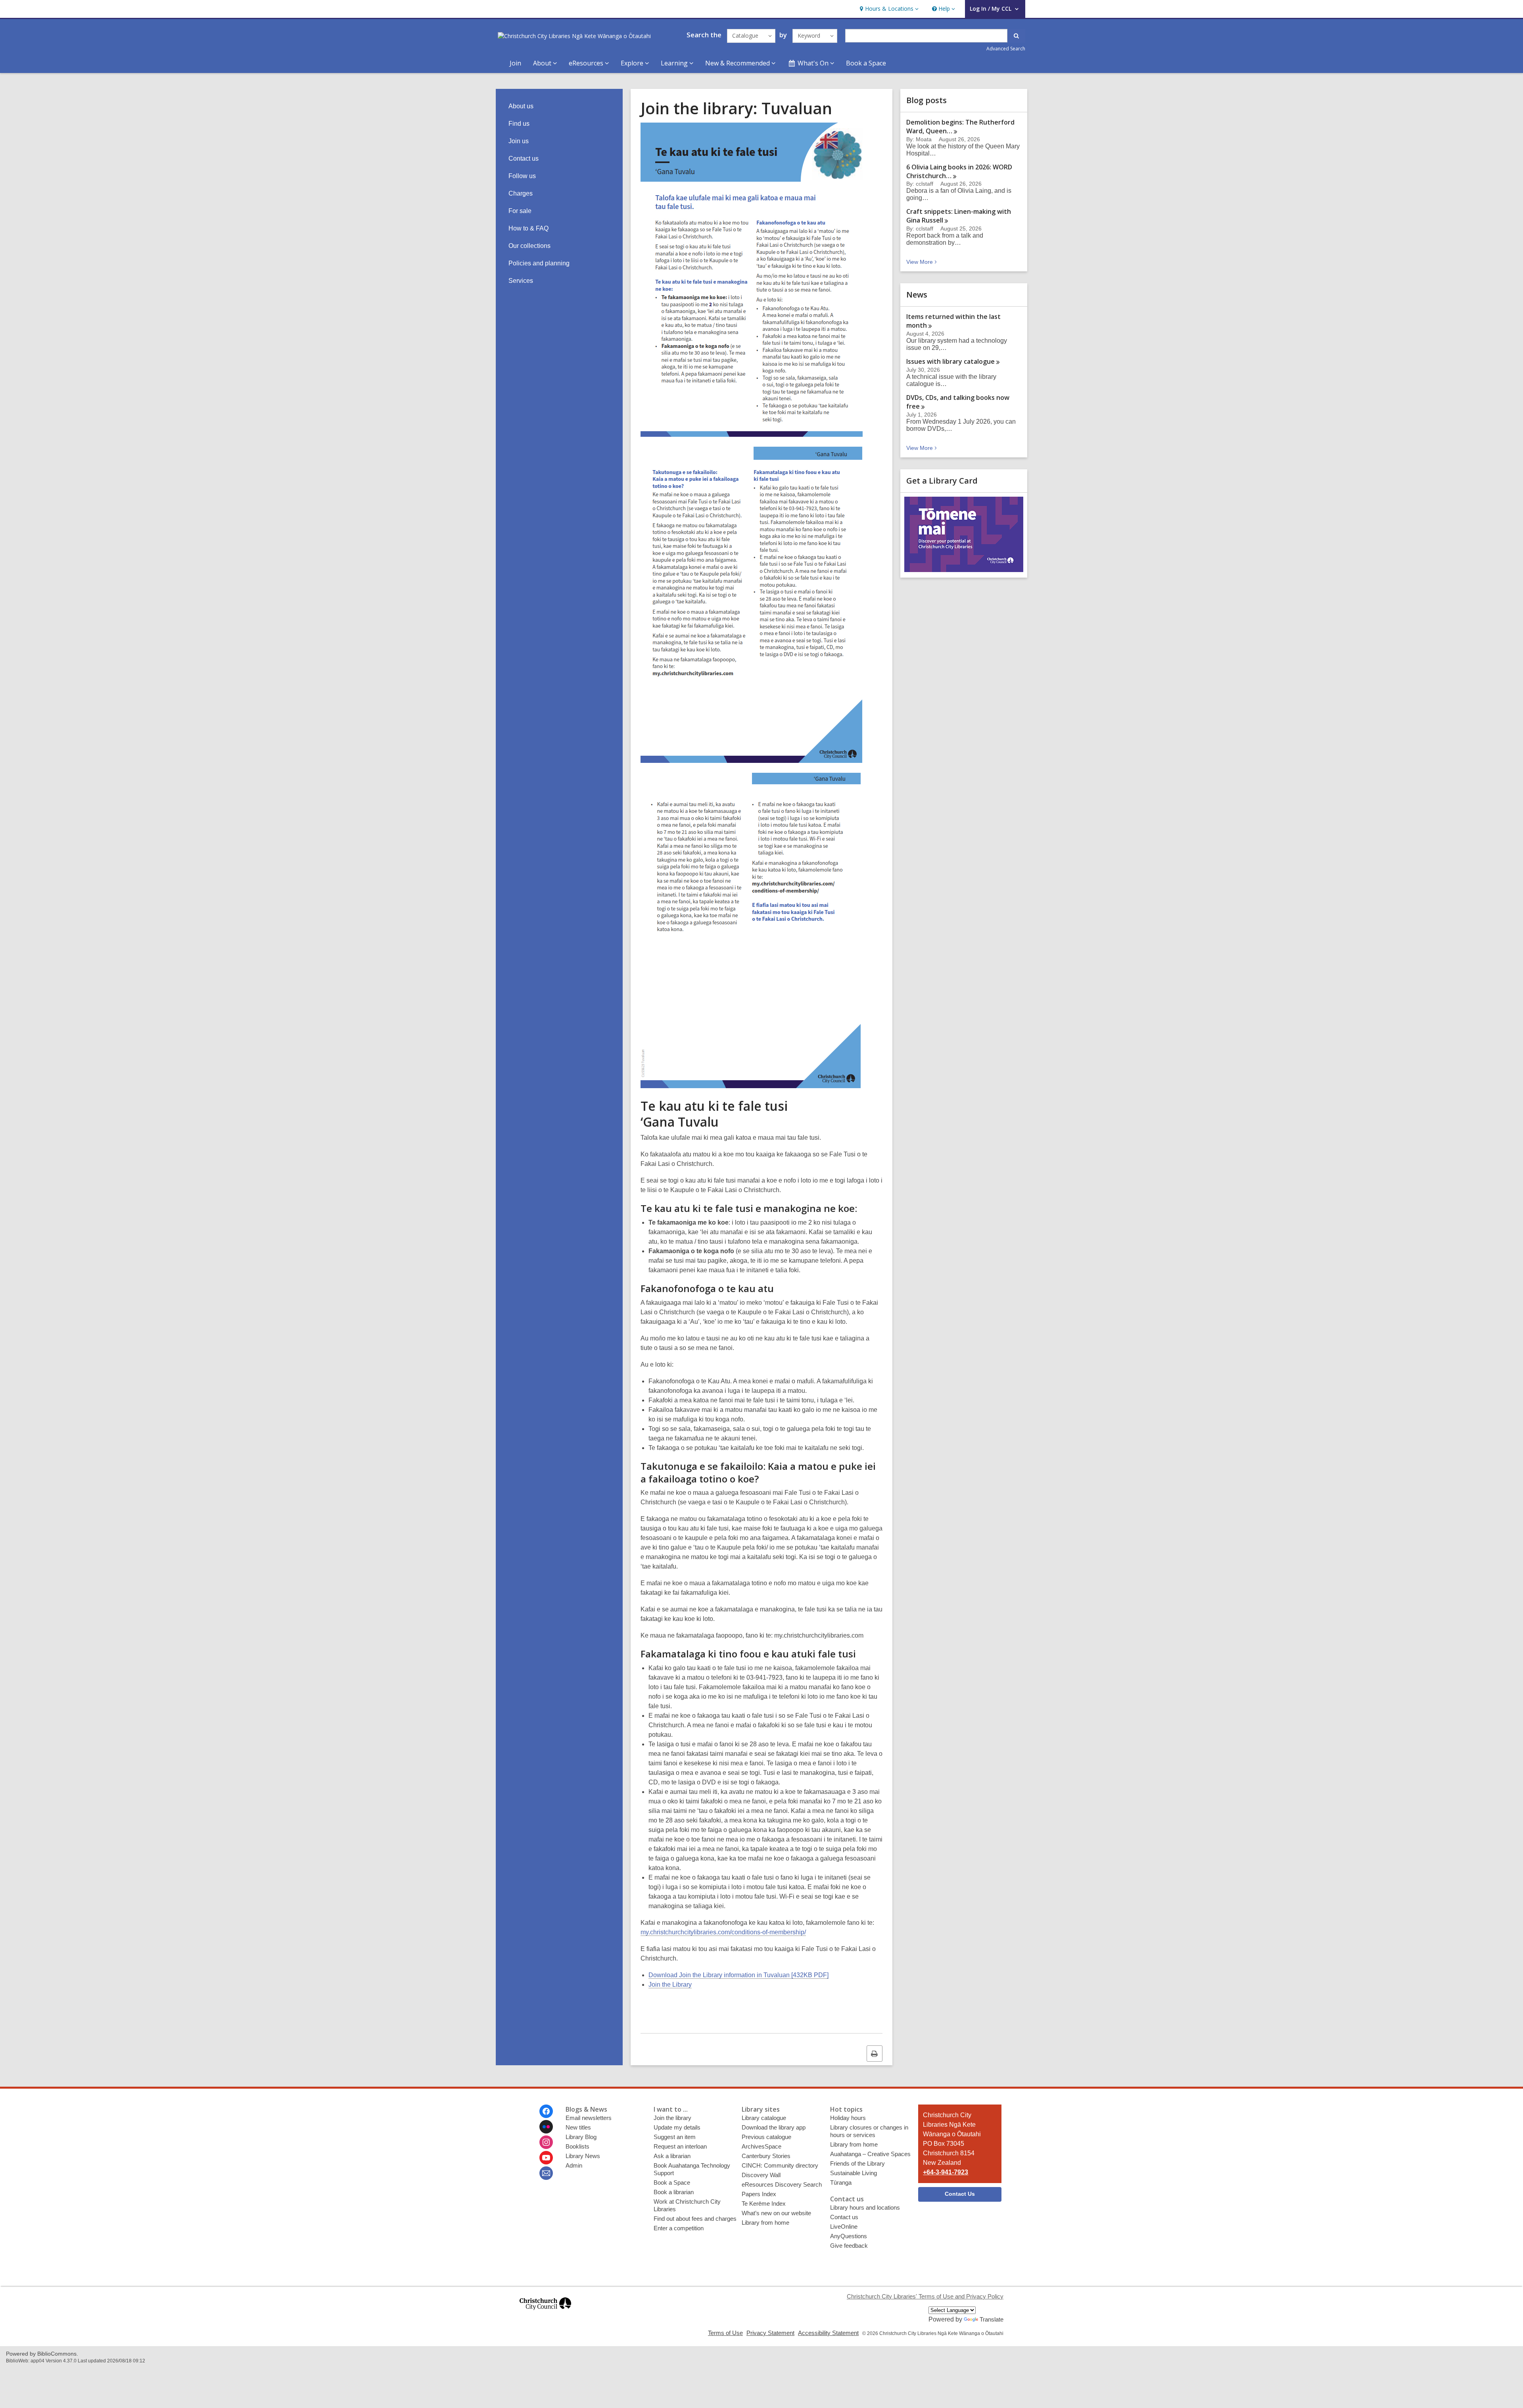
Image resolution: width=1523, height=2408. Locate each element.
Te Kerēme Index (764, 2203)
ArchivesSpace (761, 2146)
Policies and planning (539, 263)
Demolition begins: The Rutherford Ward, (960, 127)
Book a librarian (674, 2192)
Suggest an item (675, 2137)
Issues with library (950, 361)
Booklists (577, 2146)
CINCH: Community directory (780, 2165)
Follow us (522, 176)
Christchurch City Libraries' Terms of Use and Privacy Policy (925, 2296)
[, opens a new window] (545, 2313)
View (922, 262)
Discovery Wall (761, 2175)
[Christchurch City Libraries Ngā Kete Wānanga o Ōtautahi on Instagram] (546, 2142)
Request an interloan (680, 2146)
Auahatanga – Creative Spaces (870, 2154)
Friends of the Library (857, 2163)
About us (521, 106)
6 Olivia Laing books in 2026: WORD (959, 171)
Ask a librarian (672, 2156)
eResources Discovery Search (782, 2184)
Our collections (529, 246)
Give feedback (849, 2246)
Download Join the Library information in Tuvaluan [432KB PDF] (738, 1975)
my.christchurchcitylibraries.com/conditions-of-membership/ (723, 1932)
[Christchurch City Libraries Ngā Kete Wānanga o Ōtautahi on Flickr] (546, 2127)
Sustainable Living (854, 2173)
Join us (519, 141)
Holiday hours (848, 2118)
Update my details (677, 2127)
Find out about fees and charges (695, 2219)
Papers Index (759, 2194)
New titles (578, 2127)
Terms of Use (725, 2333)
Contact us (524, 158)
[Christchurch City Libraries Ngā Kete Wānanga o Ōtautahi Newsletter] (546, 2173)
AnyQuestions (849, 2236)
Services (521, 281)
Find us (519, 124)
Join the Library (670, 1985)
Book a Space (866, 63)
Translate (992, 2319)
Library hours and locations (865, 2207)
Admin (574, 2165)
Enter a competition (679, 2228)
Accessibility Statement (828, 2333)
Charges (521, 193)
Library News (583, 2156)
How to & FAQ (528, 228)
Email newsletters (589, 2118)
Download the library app (774, 2127)
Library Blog (581, 2137)
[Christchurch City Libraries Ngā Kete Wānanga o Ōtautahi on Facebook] (546, 2111)
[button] (888, 9)
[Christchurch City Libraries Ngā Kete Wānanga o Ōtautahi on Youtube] (546, 2158)
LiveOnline (844, 2227)
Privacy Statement (770, 2333)
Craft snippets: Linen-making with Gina (959, 216)
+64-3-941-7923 (946, 2172)
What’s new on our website (776, 2213)
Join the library (672, 2118)
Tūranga (841, 2182)
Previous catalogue (766, 2137)
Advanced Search (1006, 49)
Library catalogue (764, 2118)
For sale (520, 211)
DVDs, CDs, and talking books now (958, 402)
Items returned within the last (953, 321)
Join (515, 63)
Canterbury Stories (766, 2156)
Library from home (765, 2223)
